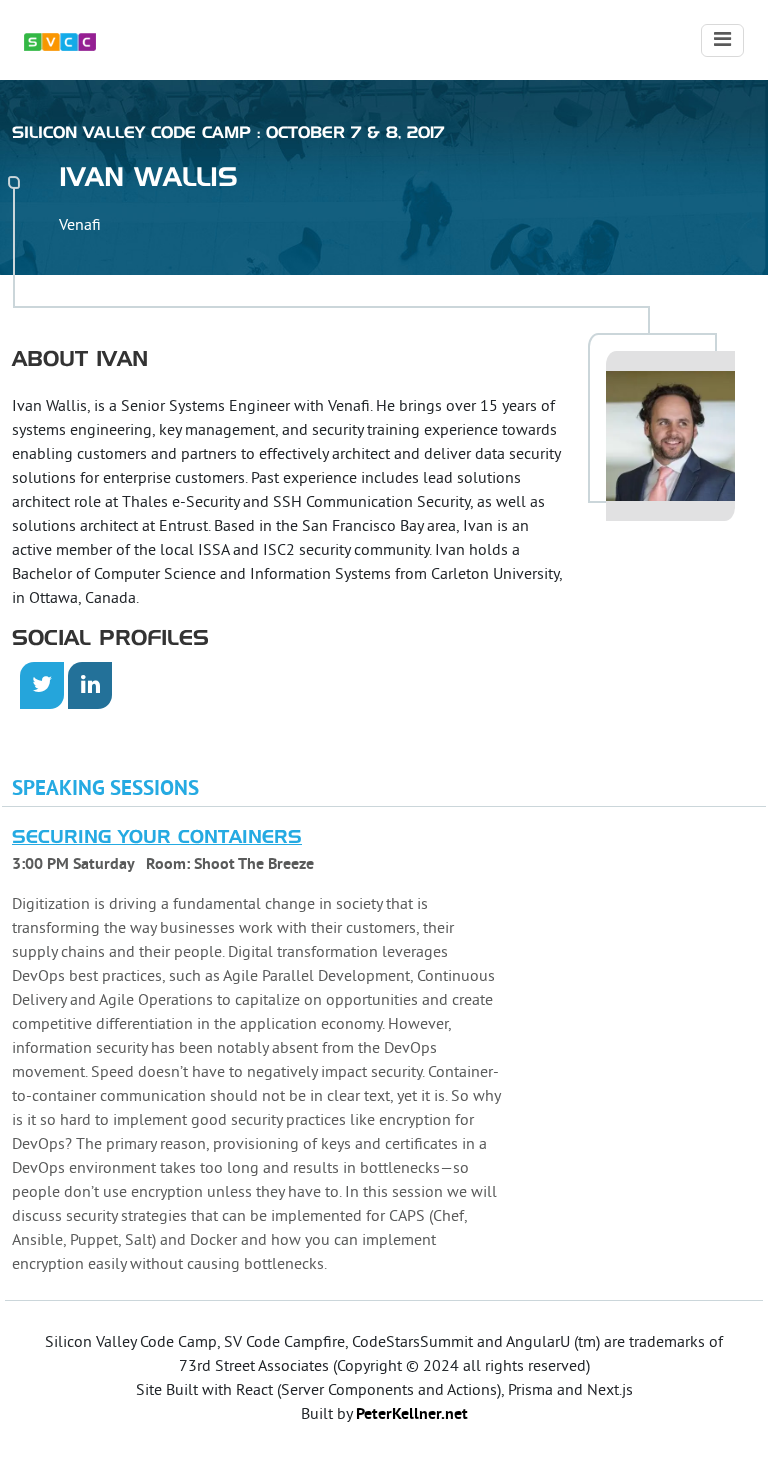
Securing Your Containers (157, 838)
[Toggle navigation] (722, 40)
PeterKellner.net (412, 1415)
